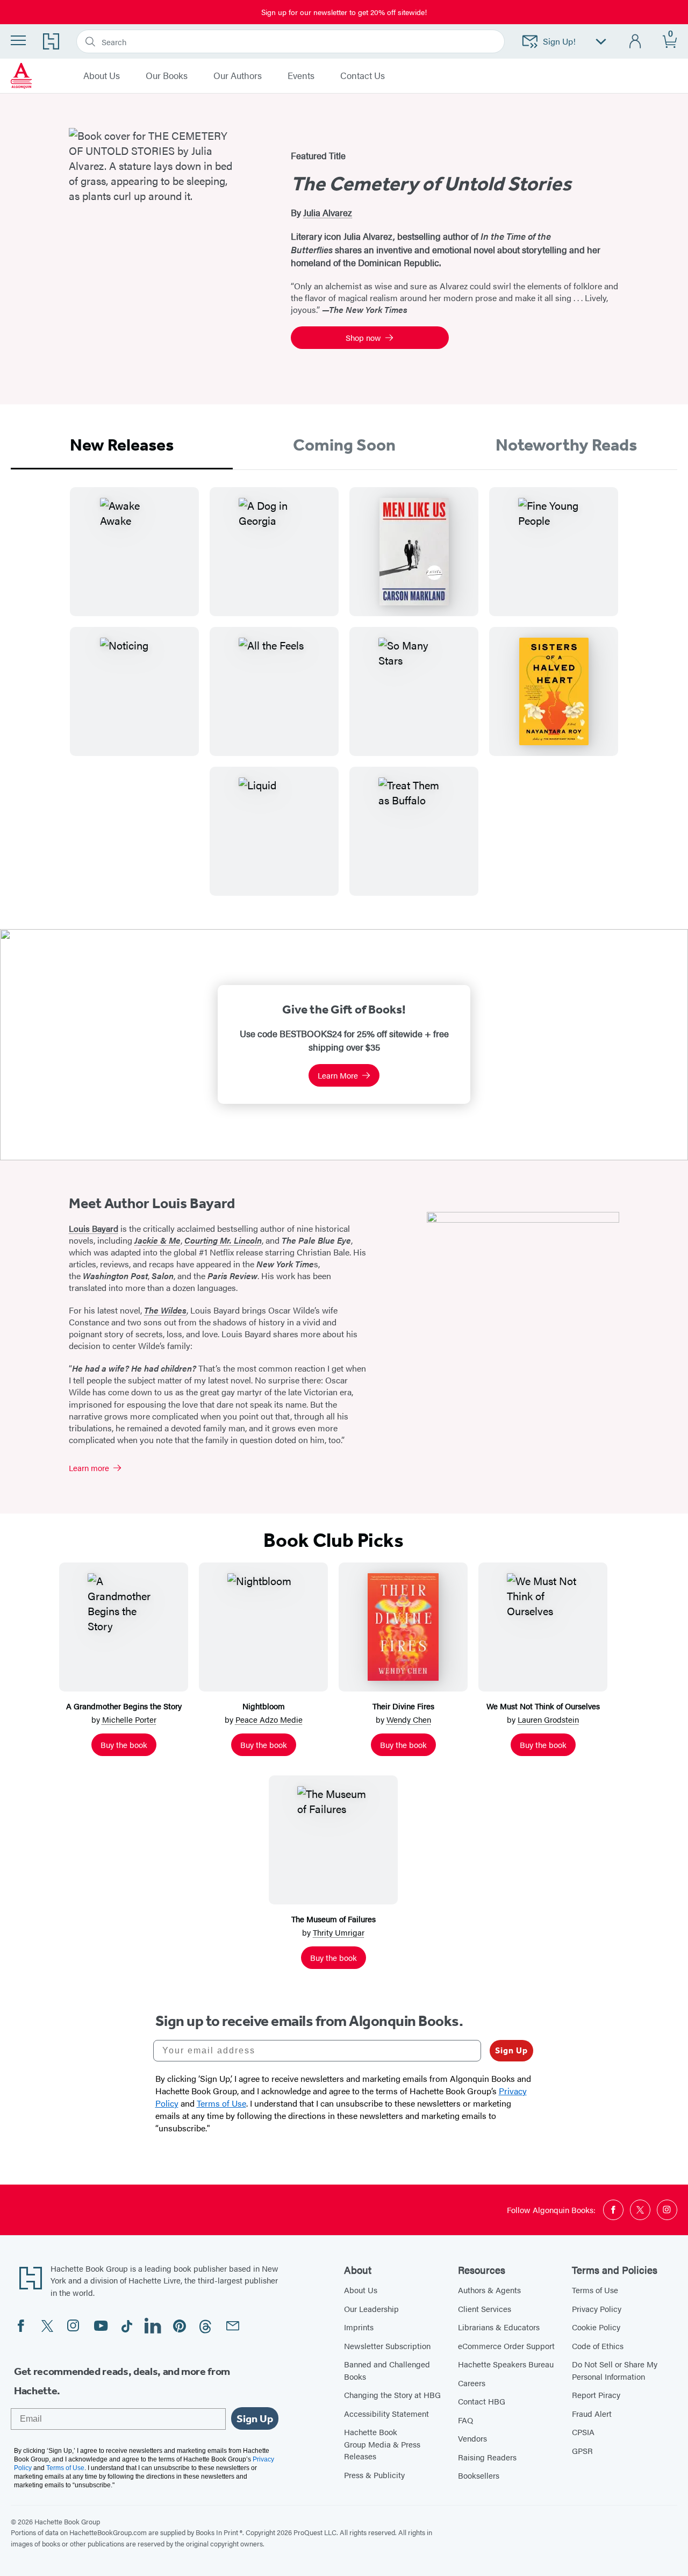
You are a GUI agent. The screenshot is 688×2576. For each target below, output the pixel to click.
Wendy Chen (409, 1719)
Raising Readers (487, 2457)
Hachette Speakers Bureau (506, 2364)
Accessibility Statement (386, 2413)
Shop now (363, 337)
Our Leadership (371, 2309)
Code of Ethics (598, 2346)
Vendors (472, 2438)
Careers (472, 2383)
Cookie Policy (596, 2327)
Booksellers (479, 2475)
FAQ (465, 2420)
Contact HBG (482, 2401)
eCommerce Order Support (506, 2346)
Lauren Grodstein (548, 1719)
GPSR (582, 2450)
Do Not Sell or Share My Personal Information (615, 2370)
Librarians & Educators (499, 2327)
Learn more (89, 1468)
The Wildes (165, 1310)
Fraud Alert (592, 2413)
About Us (102, 76)
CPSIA (583, 2432)
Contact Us (363, 76)
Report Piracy (596, 2395)
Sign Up (511, 2050)
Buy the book (124, 1744)
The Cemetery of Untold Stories (431, 184)
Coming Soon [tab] (344, 445)
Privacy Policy (597, 2309)
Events (301, 76)
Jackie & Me (157, 1240)
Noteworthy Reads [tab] (566, 445)
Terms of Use (595, 2290)
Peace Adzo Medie (269, 1719)
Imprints (359, 2327)
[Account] (636, 42)
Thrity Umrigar (339, 1932)
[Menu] (18, 40)
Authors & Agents (489, 2290)
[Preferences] (601, 42)
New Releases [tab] (122, 445)
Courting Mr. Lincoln (223, 1240)
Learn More (338, 1075)
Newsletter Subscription (387, 2346)
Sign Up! (559, 41)
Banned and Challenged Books (387, 2370)
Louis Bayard (94, 1228)
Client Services (485, 2309)
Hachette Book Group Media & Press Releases (382, 2444)
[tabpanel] (344, 700)
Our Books (167, 76)
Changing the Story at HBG (392, 2395)
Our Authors (238, 76)
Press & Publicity (374, 2475)
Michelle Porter (129, 1719)
